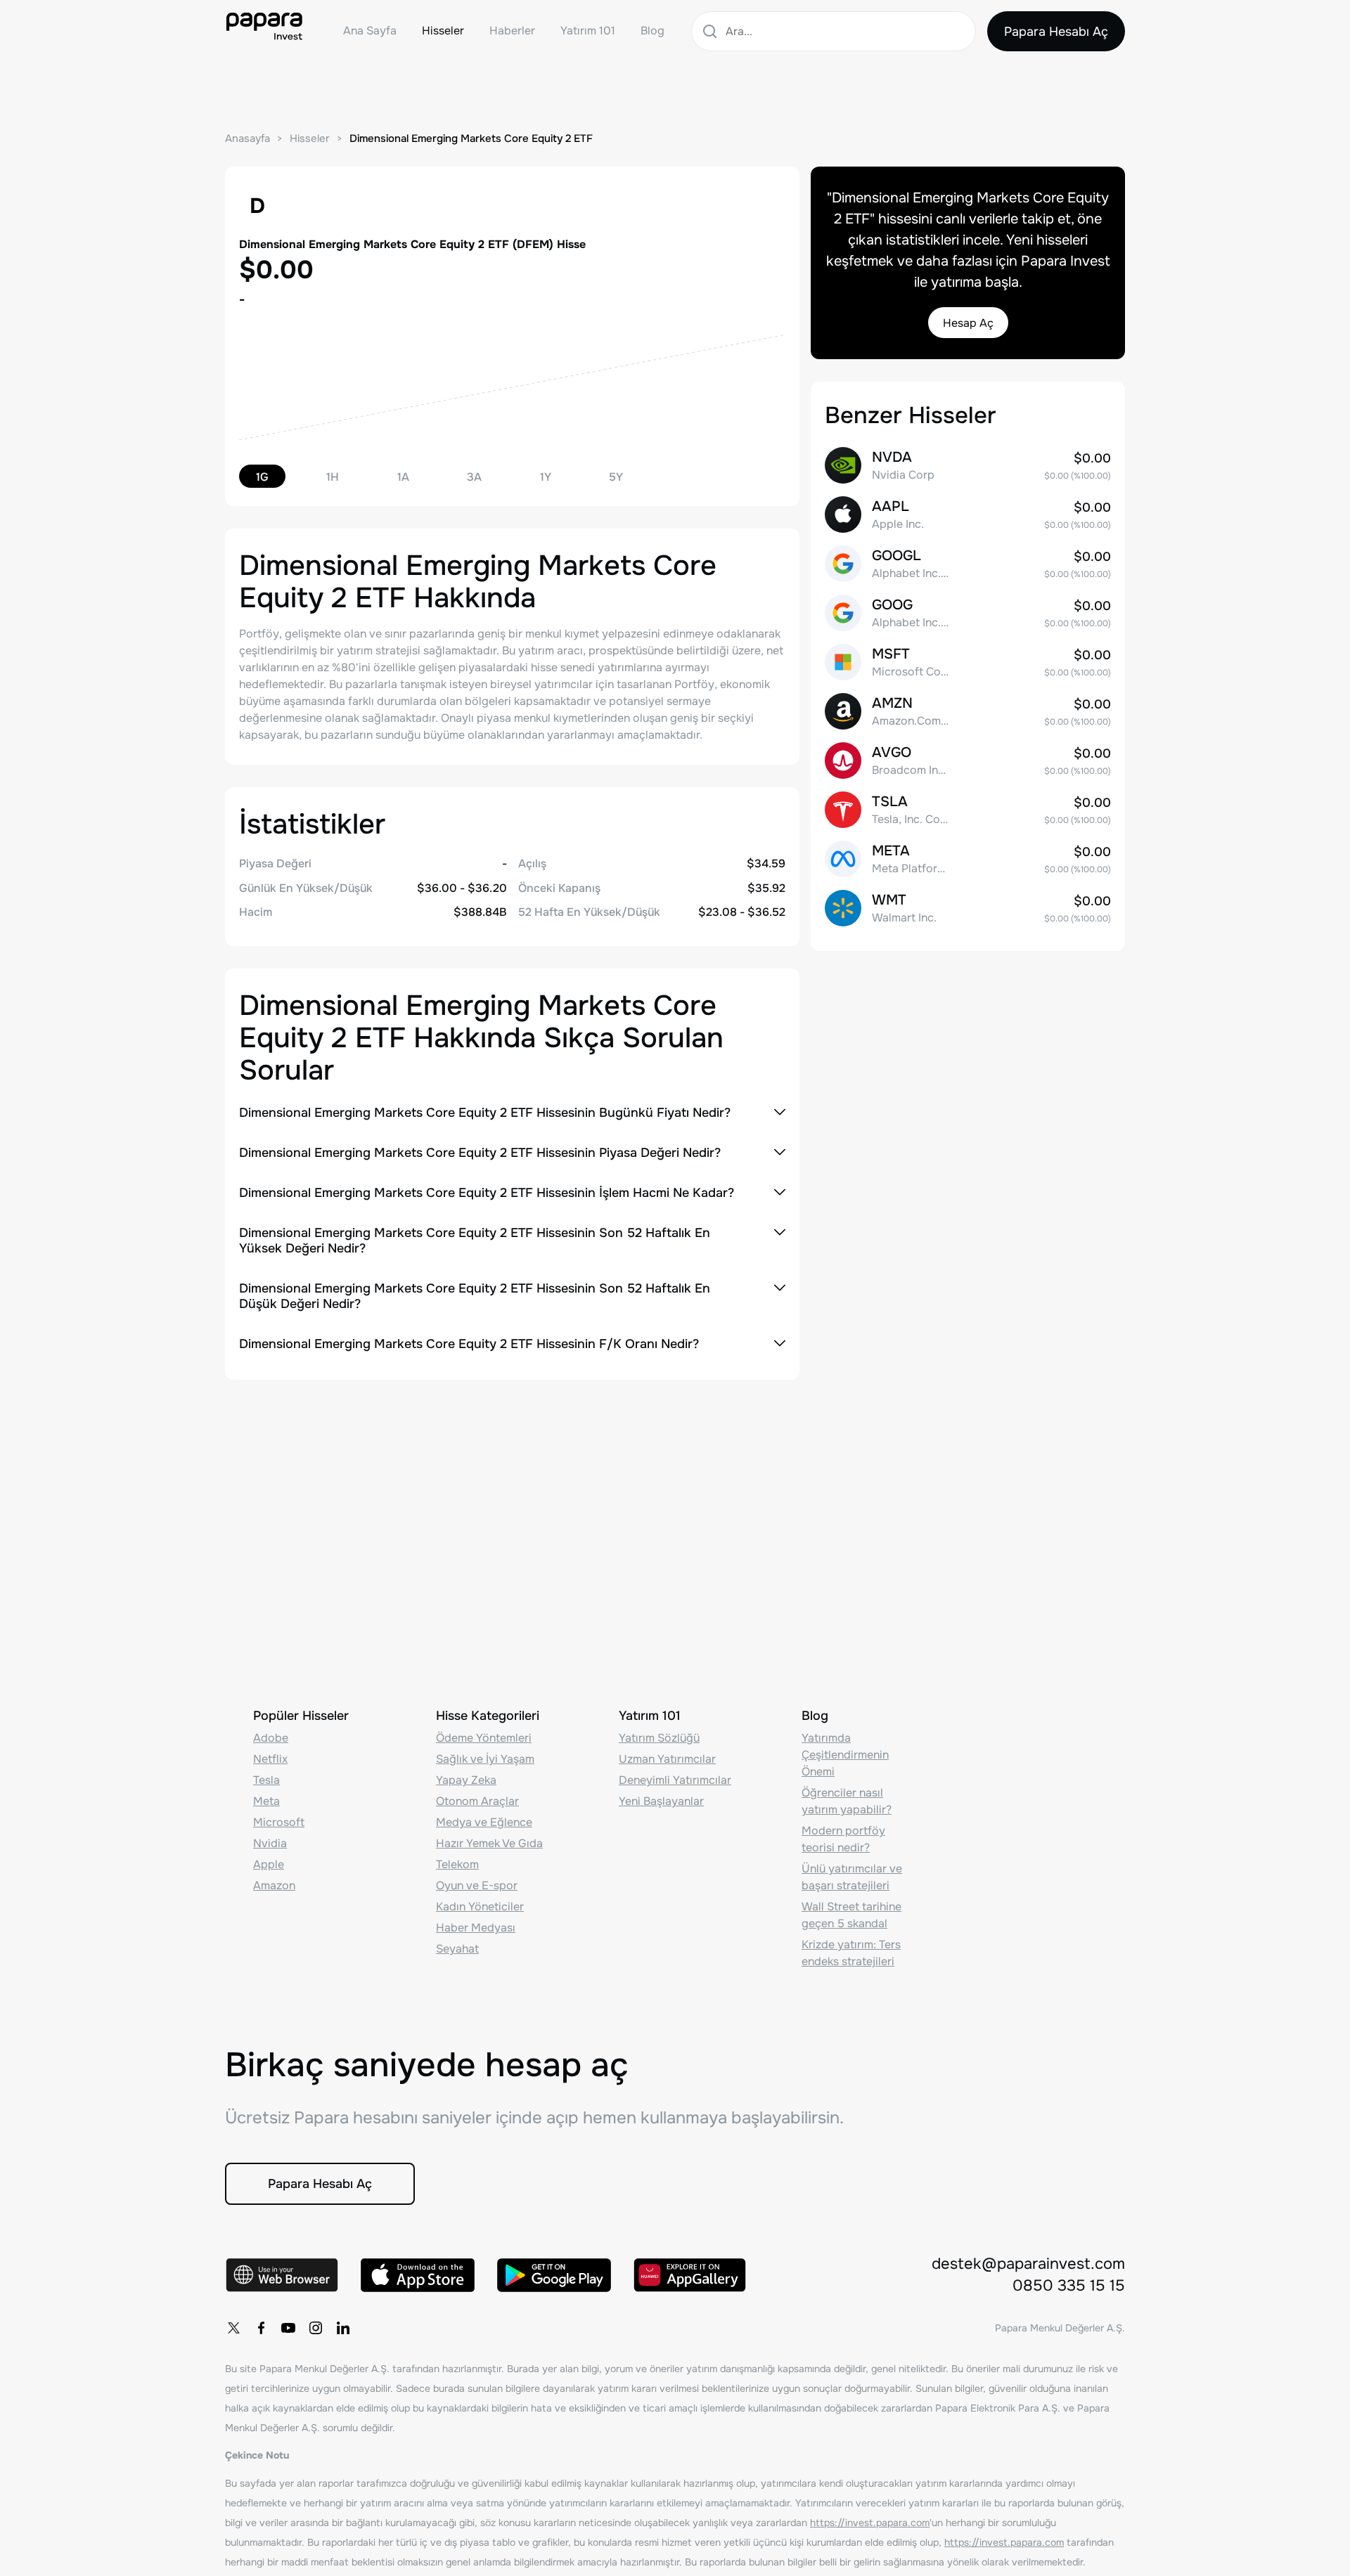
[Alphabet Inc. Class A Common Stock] (968, 564)
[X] (233, 2328)
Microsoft (279, 1822)
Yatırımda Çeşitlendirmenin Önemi (845, 1755)
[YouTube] (288, 2328)
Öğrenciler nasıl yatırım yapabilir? (847, 1801)
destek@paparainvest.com (1028, 2264)
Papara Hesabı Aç (1056, 32)
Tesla (266, 1780)
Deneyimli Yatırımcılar (675, 1780)
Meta (266, 1801)
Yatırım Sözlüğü (659, 1738)
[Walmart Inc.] (968, 908)
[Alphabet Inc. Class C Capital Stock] (968, 613)
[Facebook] (261, 2328)
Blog (652, 31)
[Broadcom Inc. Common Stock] (968, 760)
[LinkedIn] (343, 2328)
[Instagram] (316, 2328)
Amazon (274, 1885)
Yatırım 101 (588, 31)
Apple (269, 1864)
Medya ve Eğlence (484, 1822)
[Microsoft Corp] (968, 662)
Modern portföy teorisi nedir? (843, 1839)
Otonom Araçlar (477, 1801)
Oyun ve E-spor (477, 1885)
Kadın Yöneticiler (480, 1907)
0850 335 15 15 (1069, 2286)
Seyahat (457, 1949)
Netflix (270, 1759)
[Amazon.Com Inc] (968, 711)
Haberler (512, 31)
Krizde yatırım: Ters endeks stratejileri (851, 1953)
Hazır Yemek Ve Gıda (489, 1843)
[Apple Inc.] (968, 514)
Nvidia (270, 1843)
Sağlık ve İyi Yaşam (485, 1759)
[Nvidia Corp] (968, 465)
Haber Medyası (476, 1928)
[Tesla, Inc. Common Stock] (968, 810)
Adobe (271, 1738)
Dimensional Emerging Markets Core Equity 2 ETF (471, 138)
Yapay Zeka (466, 1780)
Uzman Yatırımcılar (667, 1759)
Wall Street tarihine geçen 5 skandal (851, 1915)
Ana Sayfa (370, 31)
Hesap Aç (968, 323)
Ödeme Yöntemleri (484, 1738)
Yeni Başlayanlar (661, 1801)
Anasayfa (247, 138)
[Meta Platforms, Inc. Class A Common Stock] (968, 859)
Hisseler (443, 31)
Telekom (457, 1864)
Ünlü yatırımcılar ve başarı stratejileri (852, 1877)
